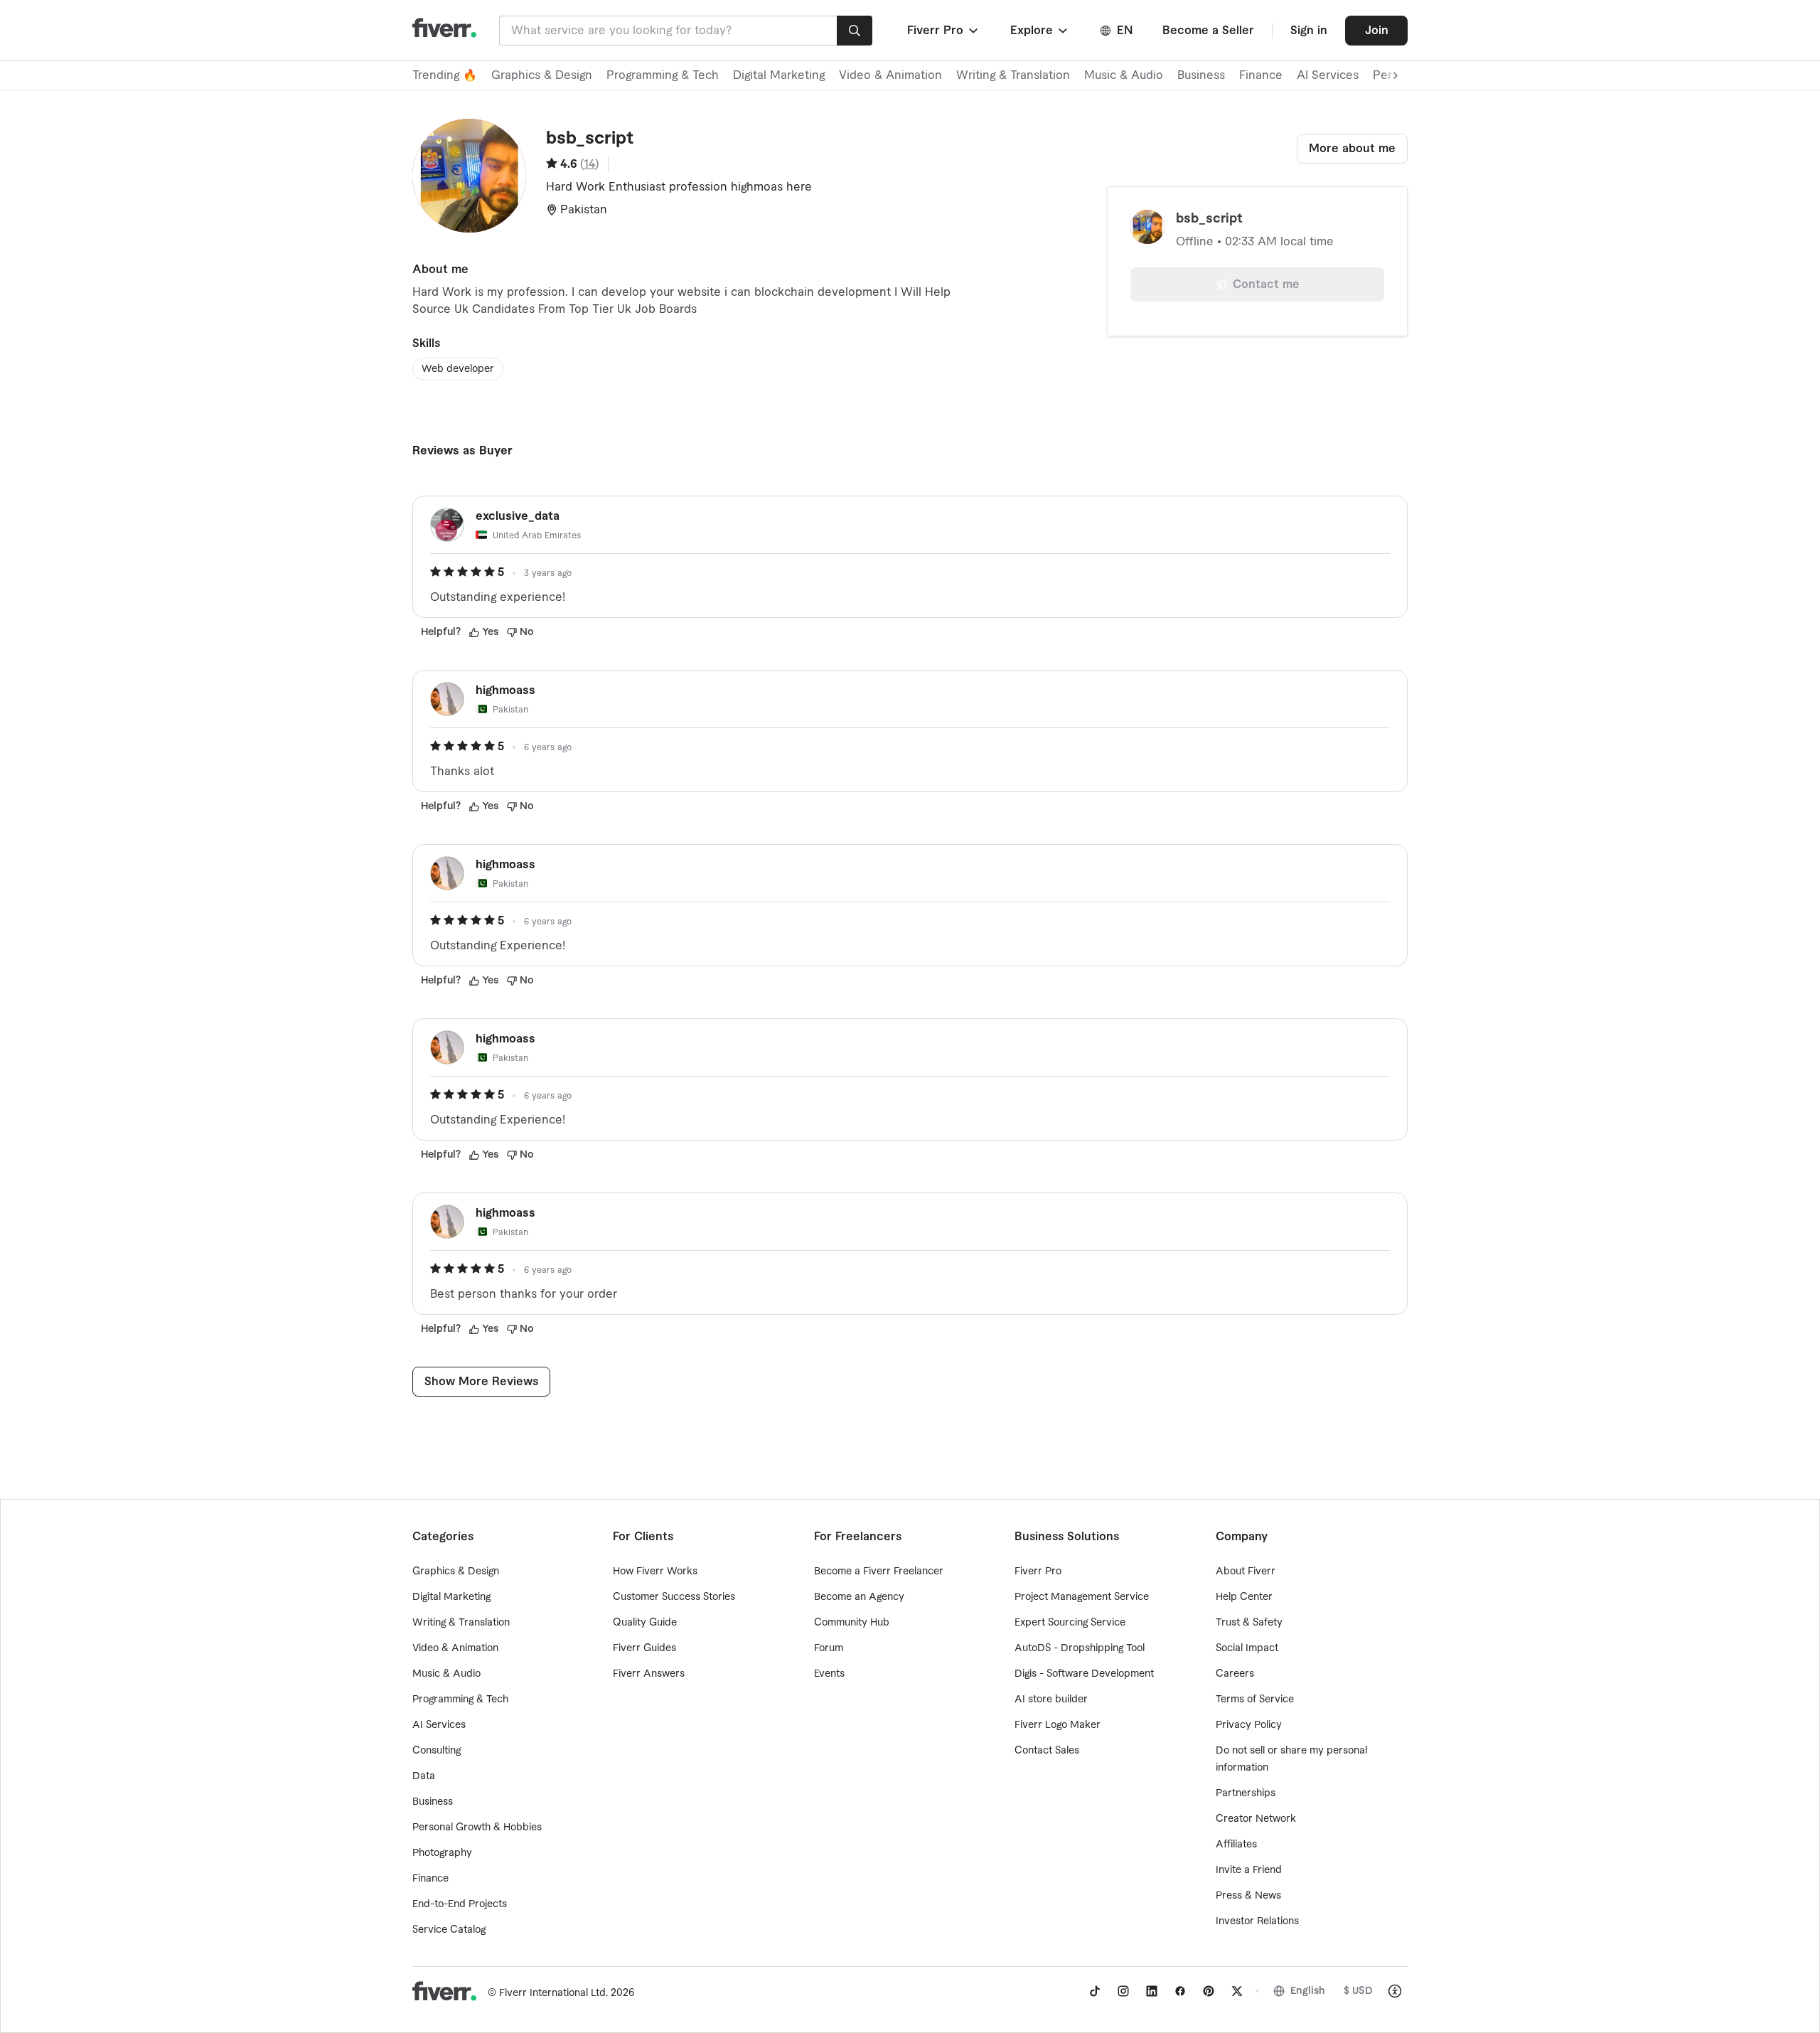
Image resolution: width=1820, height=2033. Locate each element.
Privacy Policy (1249, 1725)
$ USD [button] (1358, 1991)
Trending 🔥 (445, 75)
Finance (1261, 75)
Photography (442, 1853)
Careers (1235, 1674)
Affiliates (1236, 1845)
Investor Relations (1257, 1921)
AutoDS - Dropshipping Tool (1080, 1648)
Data (424, 1776)
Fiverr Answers (649, 1674)
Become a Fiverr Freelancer (879, 1572)
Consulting (437, 1751)
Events (829, 1674)
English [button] (1308, 1991)
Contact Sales (1047, 1751)
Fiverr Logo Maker (1058, 1725)
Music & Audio (1124, 75)
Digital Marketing (779, 75)
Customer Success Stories (674, 1597)
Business (1201, 75)
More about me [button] (1352, 149)
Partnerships (1246, 1793)
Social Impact (1247, 1648)
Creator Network (1256, 1819)
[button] (944, 31)
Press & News (1248, 1896)
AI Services (1328, 75)
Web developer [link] (458, 369)
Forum (829, 1648)
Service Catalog (449, 1930)
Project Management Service (1082, 1597)
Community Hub (852, 1623)
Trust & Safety (1249, 1623)
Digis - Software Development (1084, 1674)
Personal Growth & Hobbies (477, 1827)
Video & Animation (890, 75)
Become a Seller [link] (1208, 31)
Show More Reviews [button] (481, 1382)
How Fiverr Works (655, 1572)
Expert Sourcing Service (1070, 1623)
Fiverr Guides (644, 1648)
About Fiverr (1246, 1572)
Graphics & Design (542, 75)
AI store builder (1051, 1699)
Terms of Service (1255, 1699)
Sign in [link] (1309, 31)
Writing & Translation (1013, 75)
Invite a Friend (1249, 1870)
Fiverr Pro (1038, 1572)
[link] (1095, 1991)
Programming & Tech (663, 75)
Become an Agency (859, 1597)
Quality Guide (645, 1623)
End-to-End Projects (460, 1904)
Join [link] (1377, 31)
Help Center (1244, 1597)
